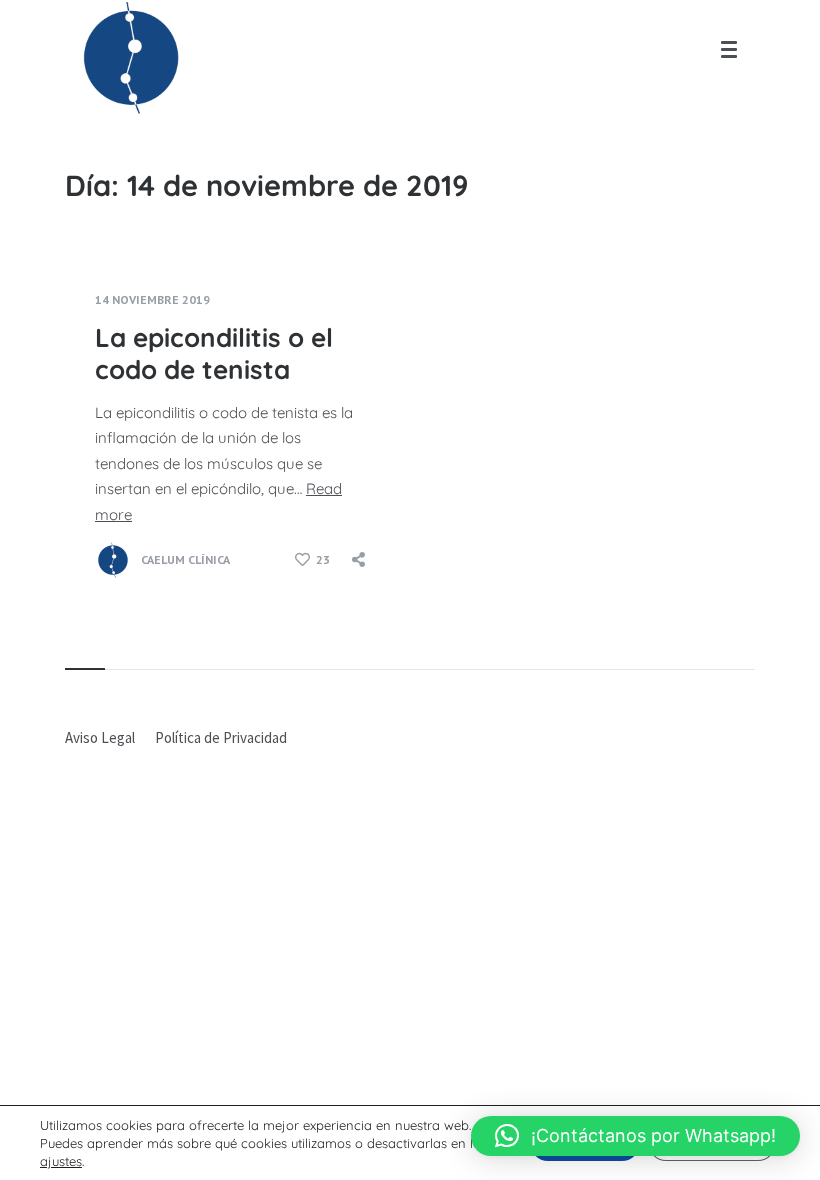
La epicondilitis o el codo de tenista (214, 353)
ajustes (61, 1161)
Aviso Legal (100, 737)
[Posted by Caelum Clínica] (113, 560)
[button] (635, 1136)
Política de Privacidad (221, 737)
